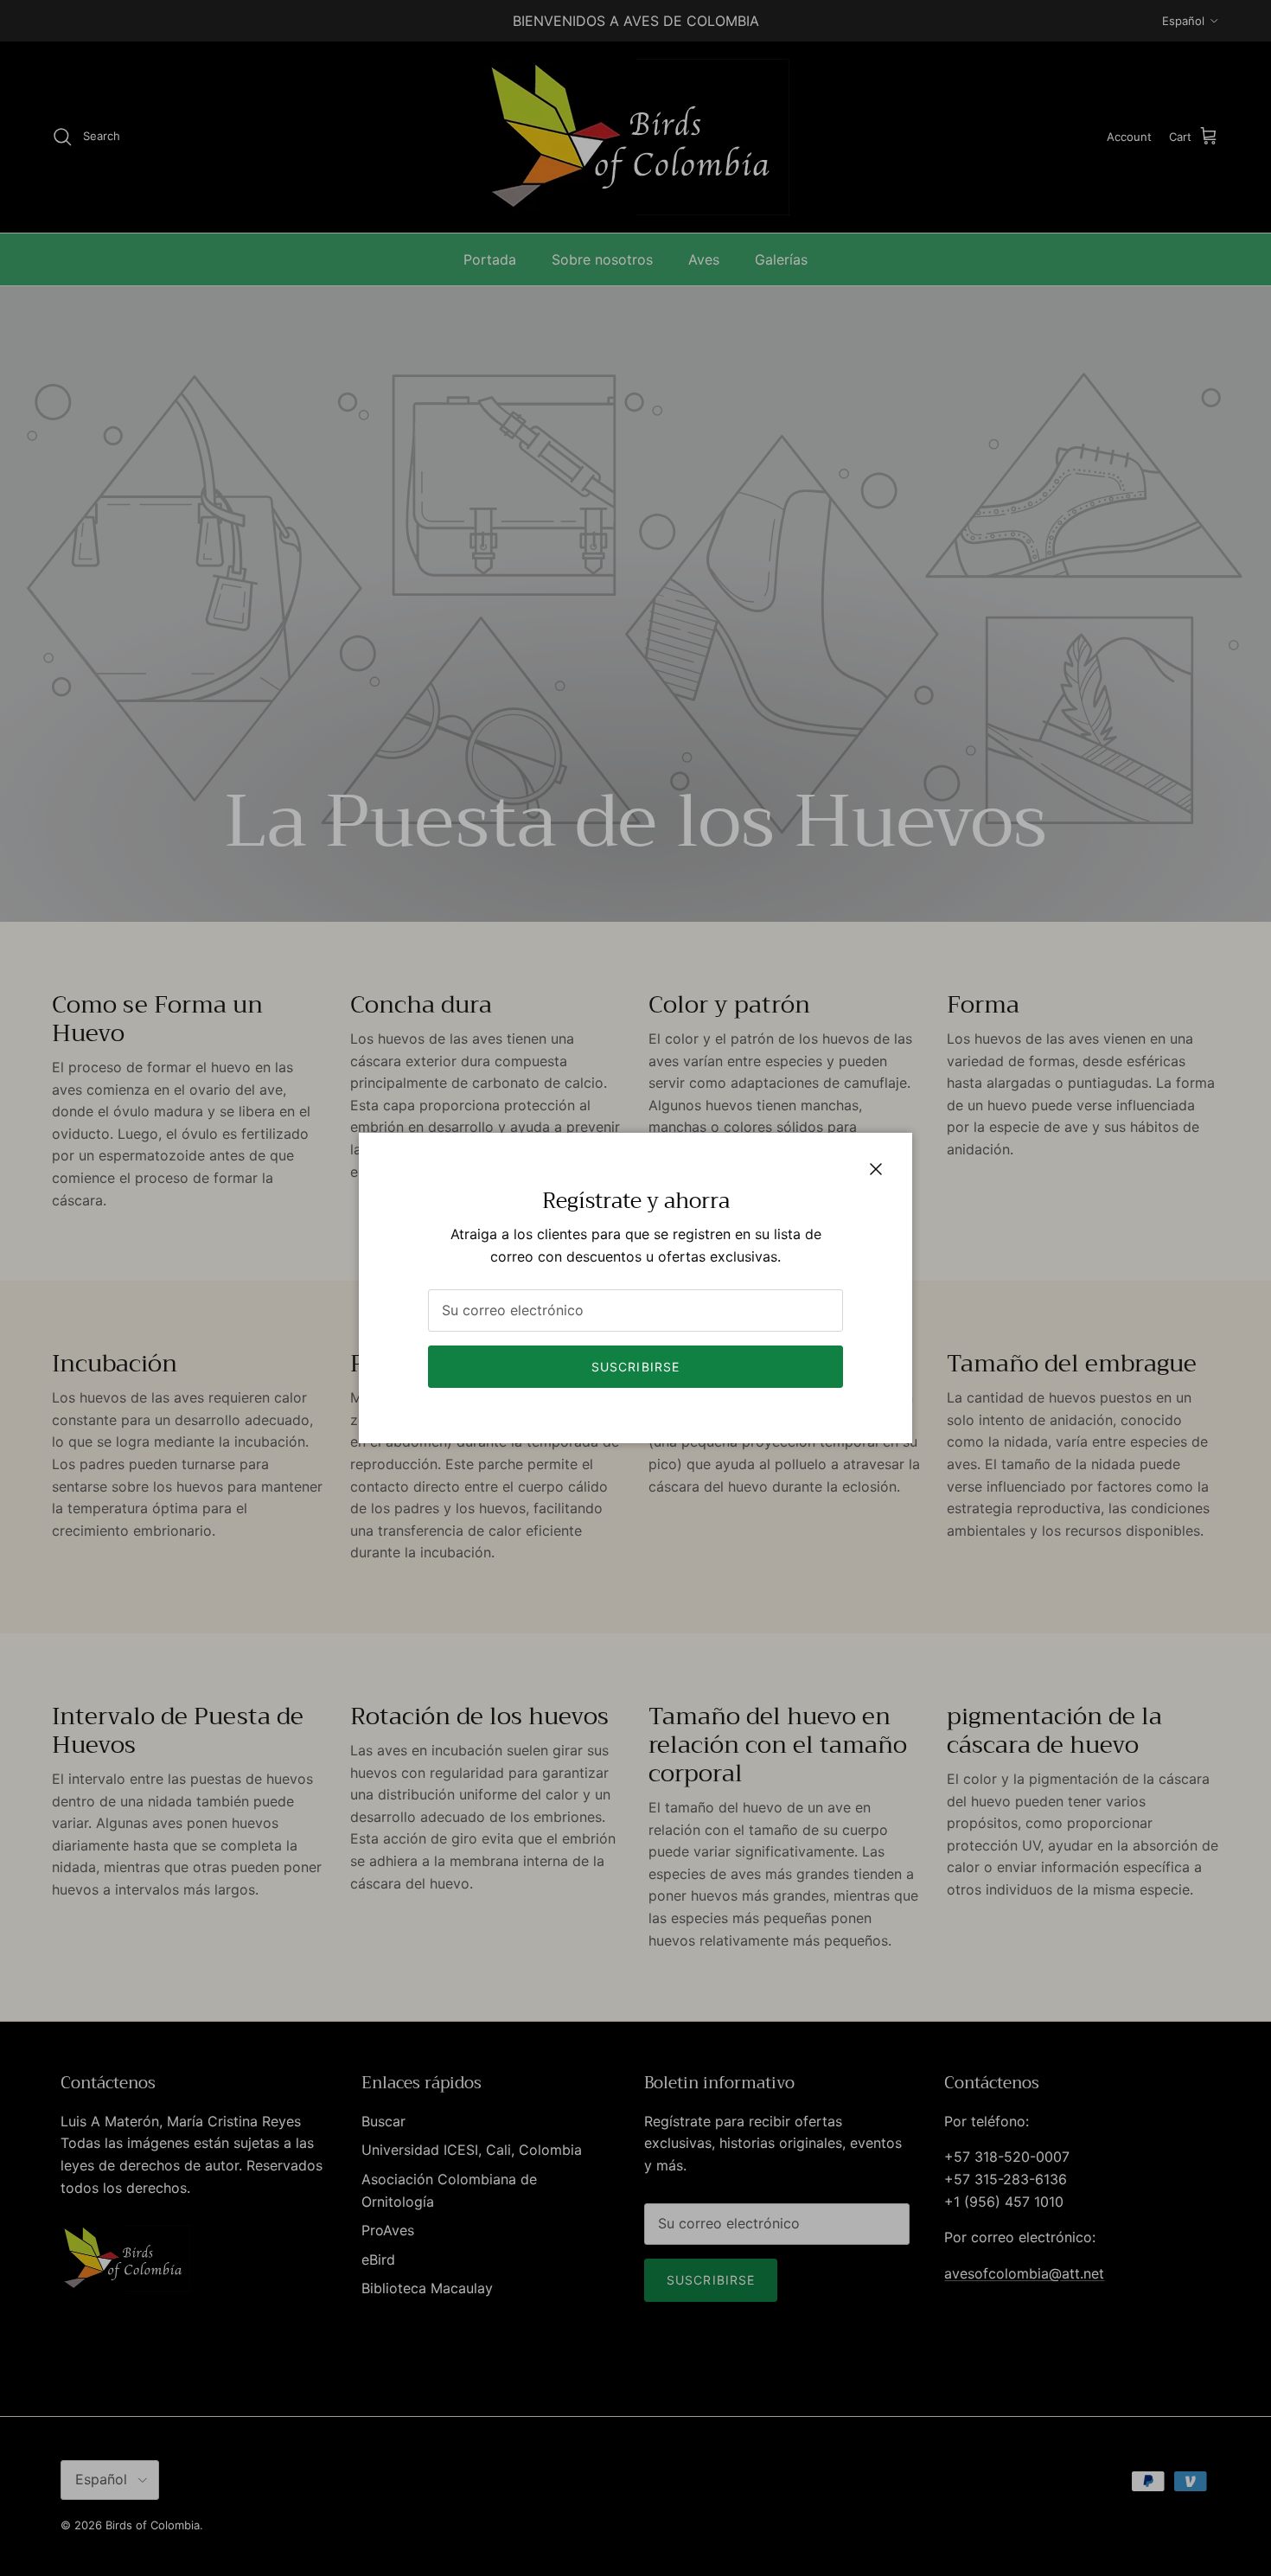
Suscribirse (635, 1367)
